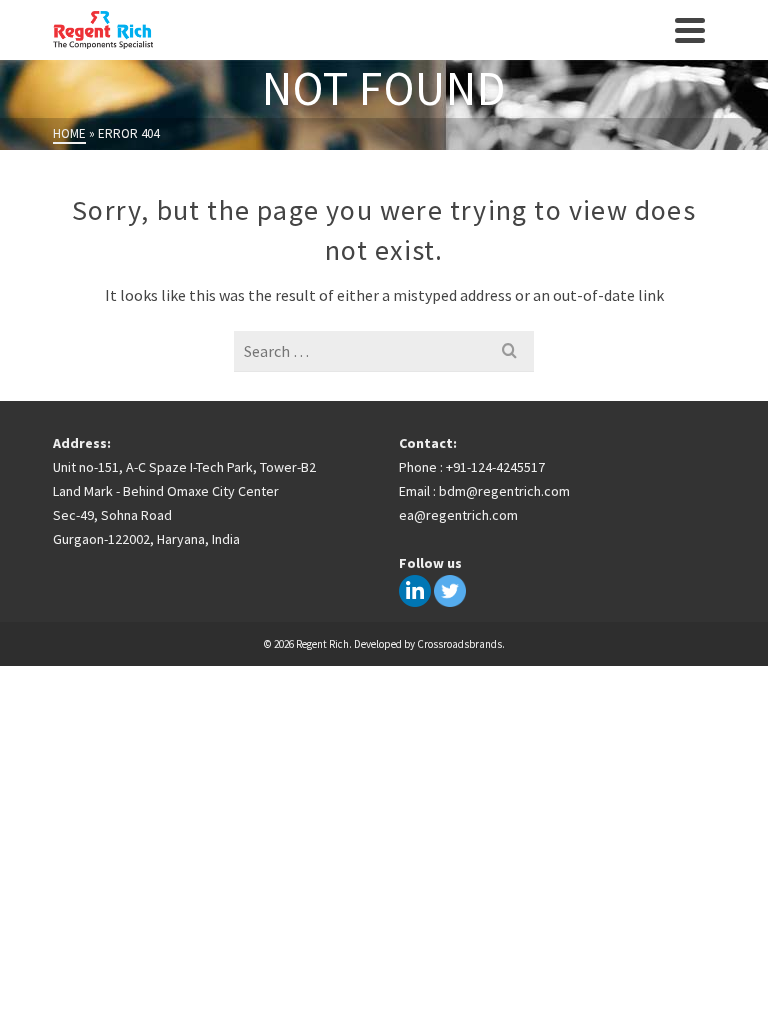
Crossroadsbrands (459, 644)
